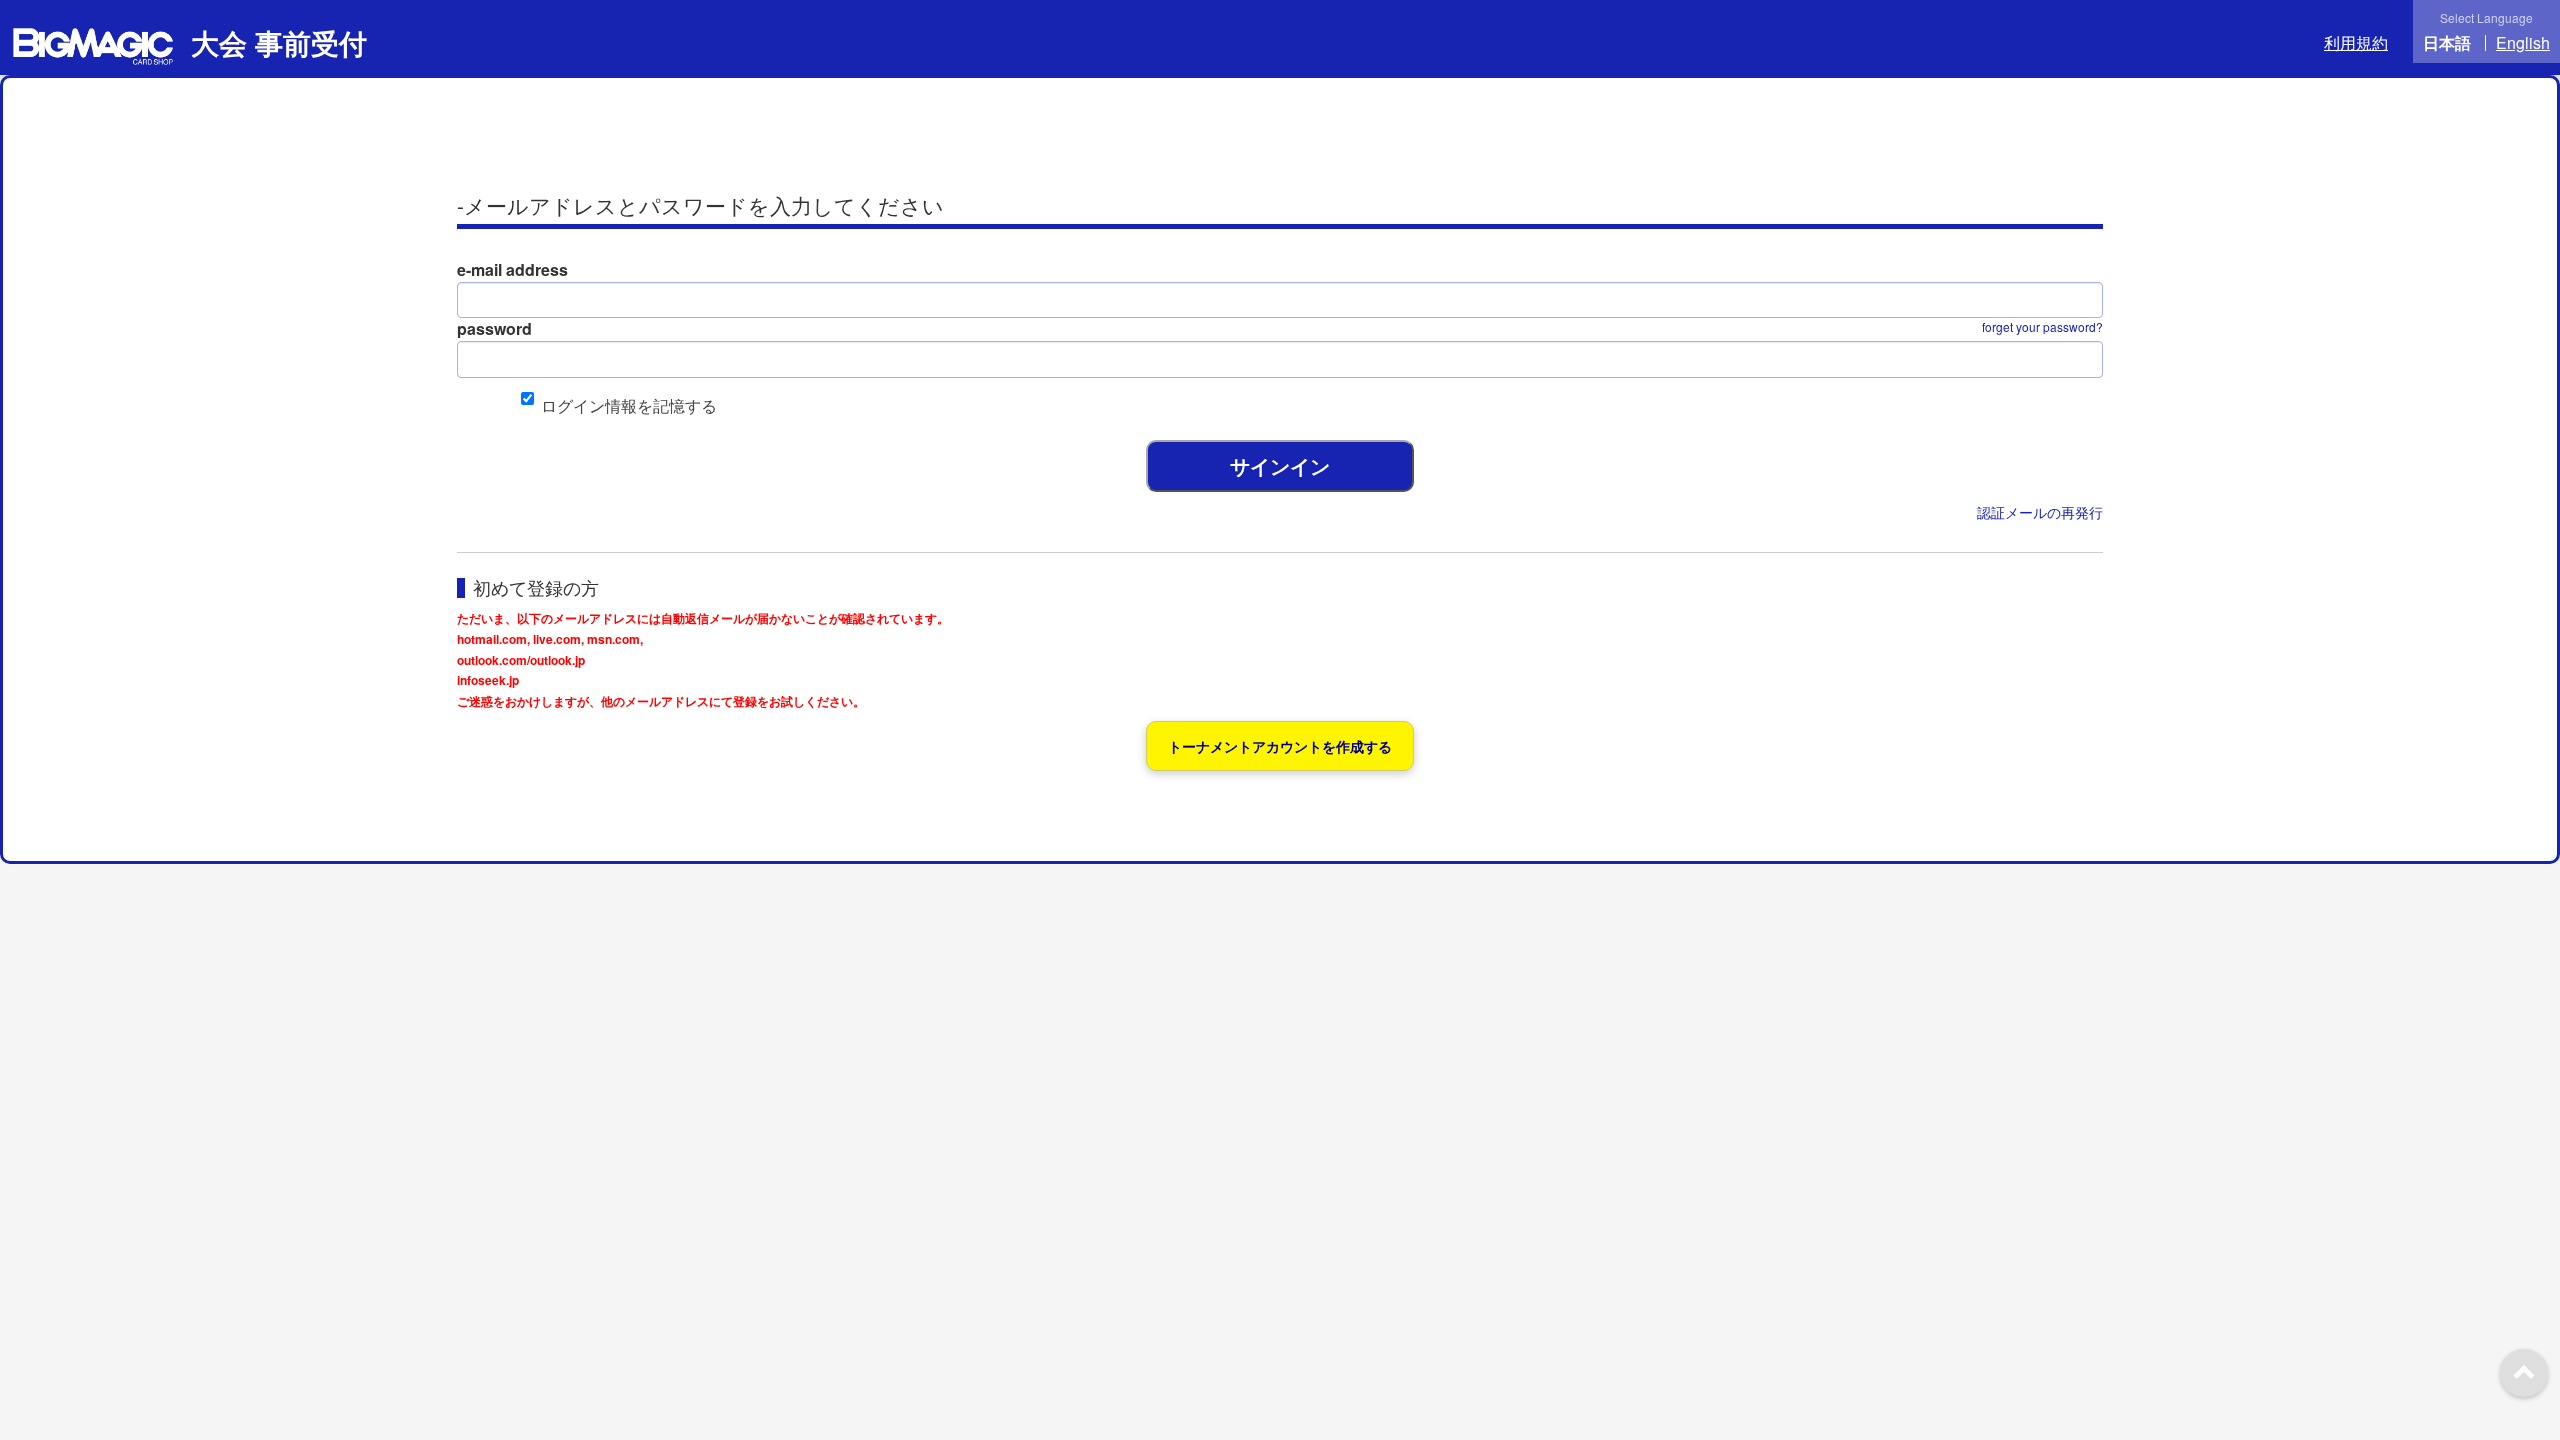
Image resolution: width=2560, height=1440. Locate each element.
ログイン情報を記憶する (629, 405)
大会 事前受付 (275, 42)
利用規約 (2356, 42)
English (2523, 42)
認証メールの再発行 (2040, 512)
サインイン (1280, 465)
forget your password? (2042, 326)
